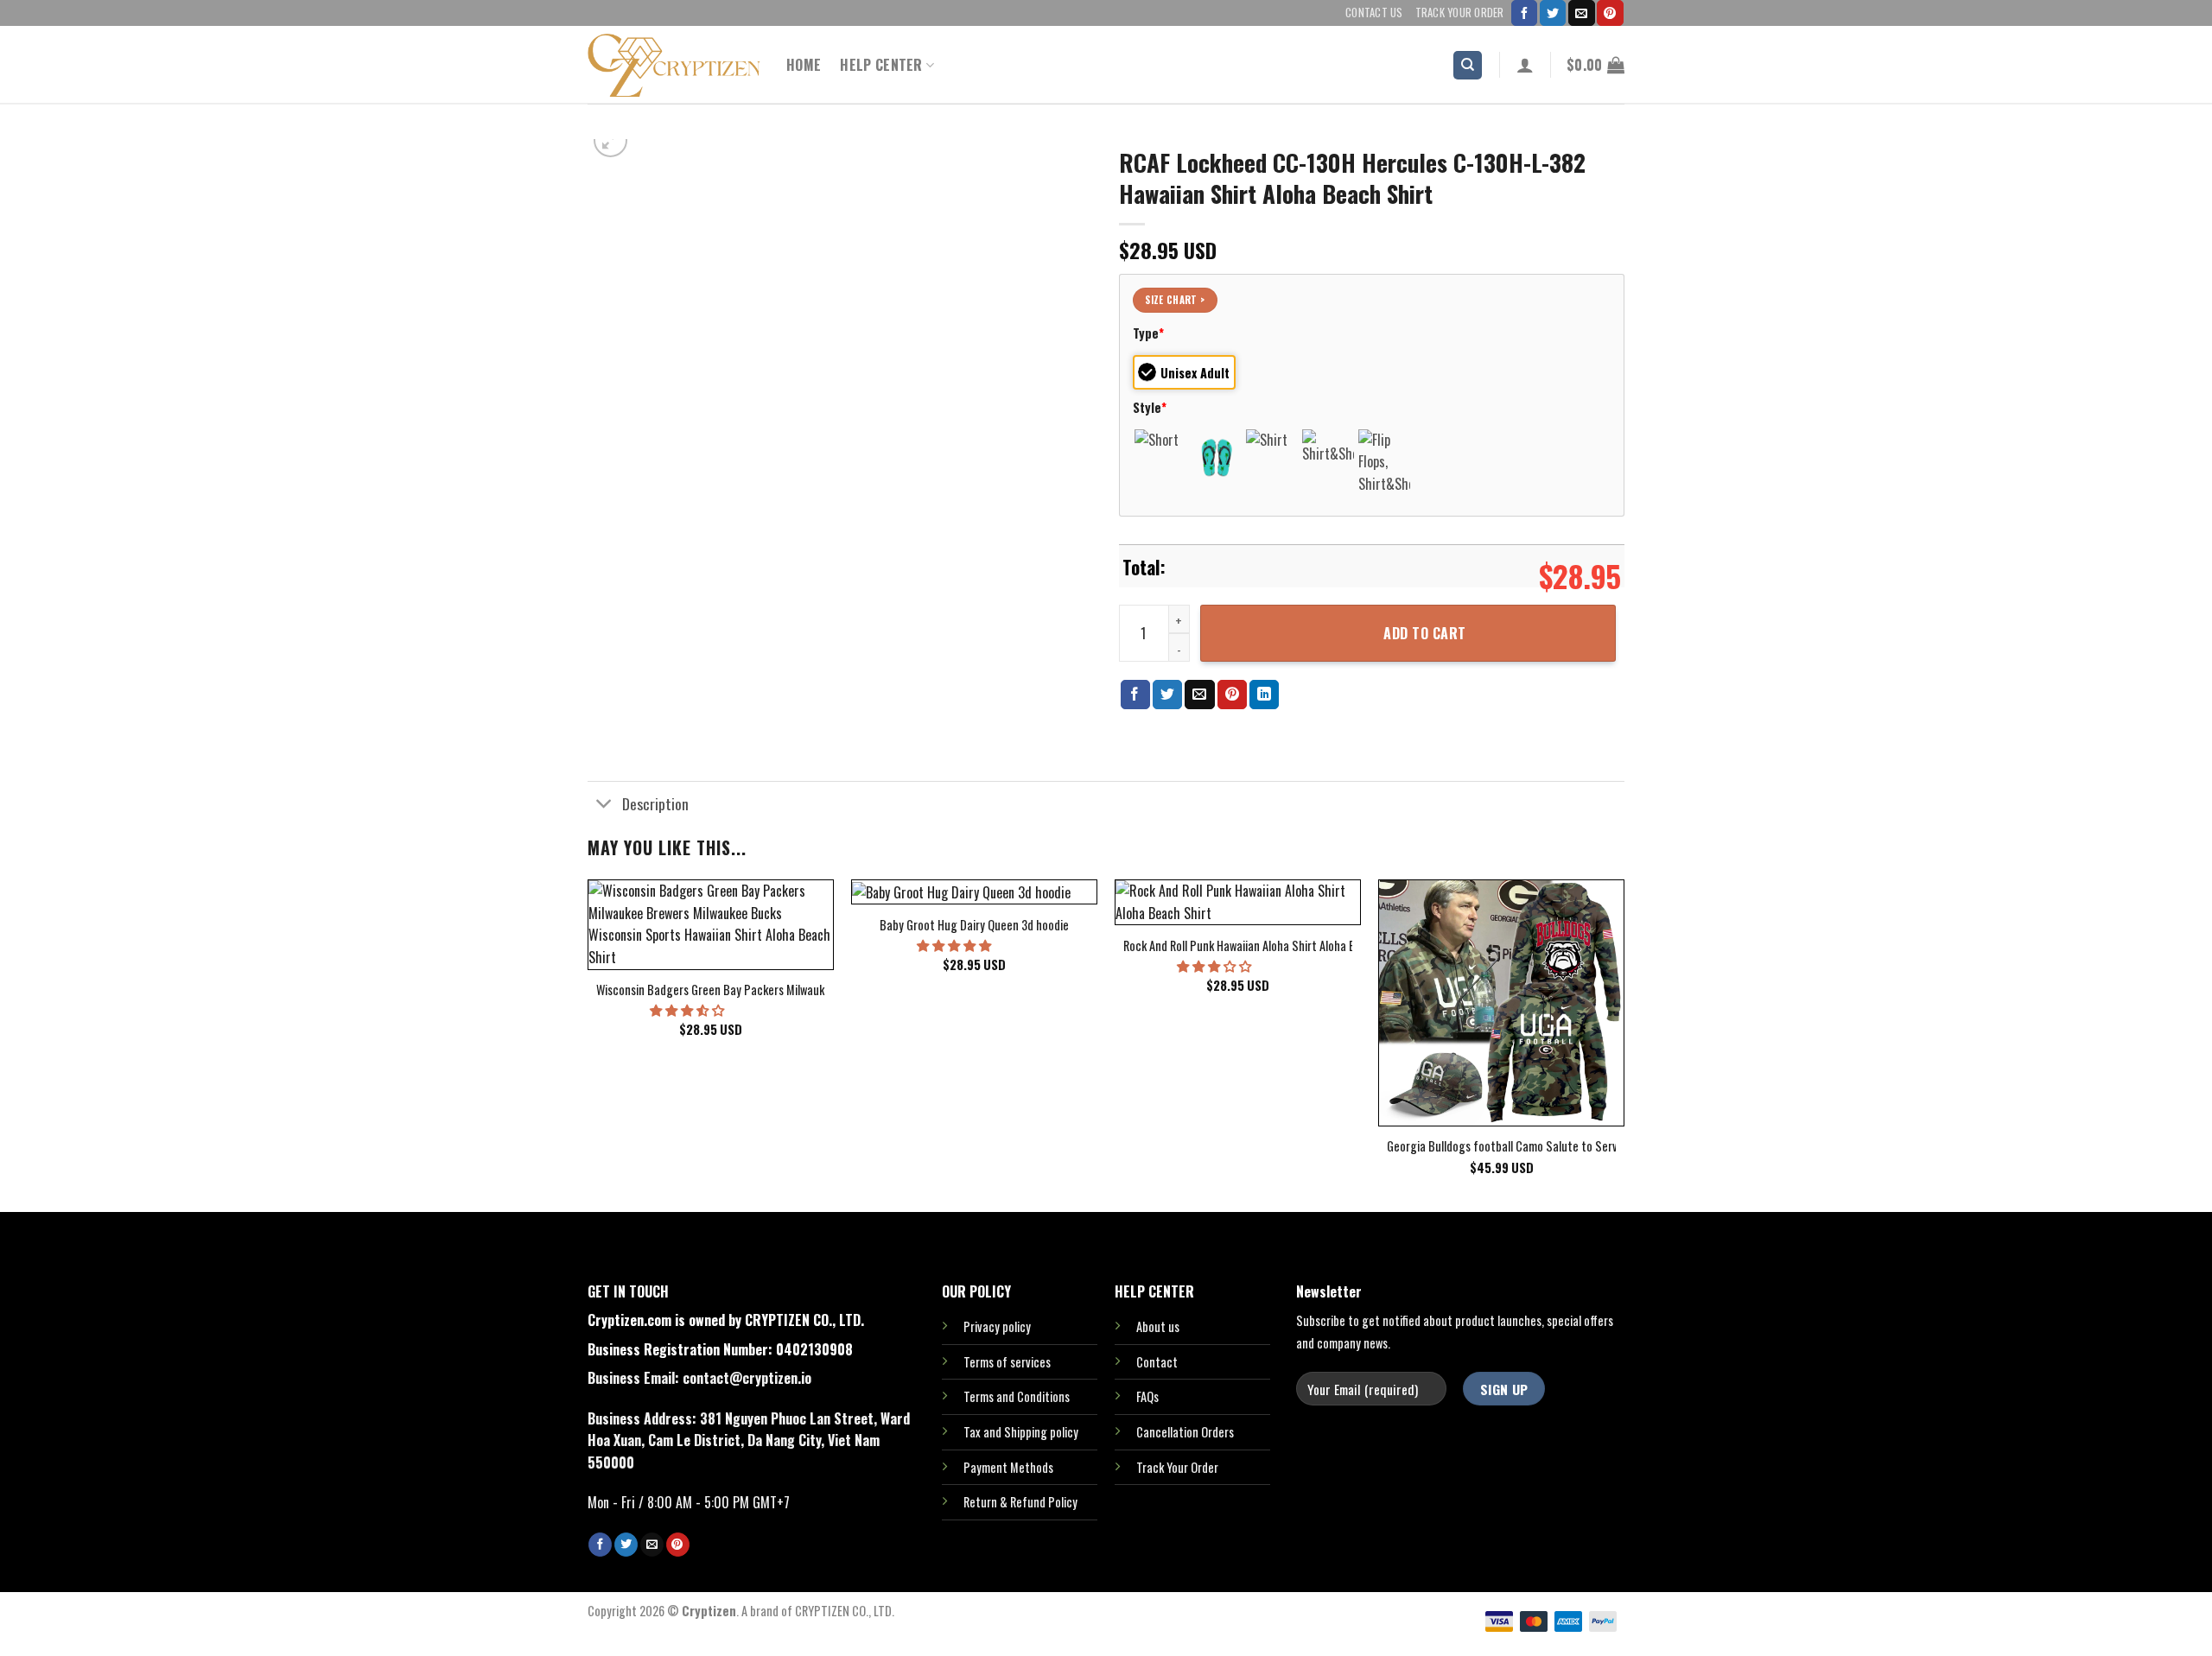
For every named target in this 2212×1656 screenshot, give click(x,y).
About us (1158, 1326)
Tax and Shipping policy (1021, 1432)
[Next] (1624, 1044)
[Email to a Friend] (1199, 695)
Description (655, 803)
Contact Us (1374, 13)
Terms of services (1007, 1362)
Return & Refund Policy (1020, 1502)
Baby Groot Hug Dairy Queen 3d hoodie (974, 926)
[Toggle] (604, 805)
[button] (688, 1009)
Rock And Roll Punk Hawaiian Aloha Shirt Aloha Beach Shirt (1265, 946)
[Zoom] (610, 140)
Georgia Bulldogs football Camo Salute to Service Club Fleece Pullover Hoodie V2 (1586, 1147)
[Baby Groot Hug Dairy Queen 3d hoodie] (974, 892)
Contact (1157, 1362)
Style (1150, 407)
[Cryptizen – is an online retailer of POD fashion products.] (674, 65)
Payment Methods (1008, 1467)
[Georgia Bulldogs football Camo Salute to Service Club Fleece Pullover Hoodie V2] (1501, 1002)
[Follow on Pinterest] (1610, 13)
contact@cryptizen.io (747, 1378)
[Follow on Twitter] (1553, 13)
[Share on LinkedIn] (1264, 695)
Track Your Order (1460, 13)
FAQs (1147, 1396)
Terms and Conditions (1017, 1396)
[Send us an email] (1581, 13)
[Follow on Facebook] (1524, 13)
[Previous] (588, 1044)
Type (1148, 333)
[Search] (1468, 65)
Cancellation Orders (1185, 1432)
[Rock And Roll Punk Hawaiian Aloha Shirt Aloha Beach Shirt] (1238, 902)
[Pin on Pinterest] (1232, 695)
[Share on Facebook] (1135, 695)
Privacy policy (997, 1326)
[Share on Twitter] (1167, 695)
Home (804, 65)
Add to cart (1424, 633)
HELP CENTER (881, 65)
